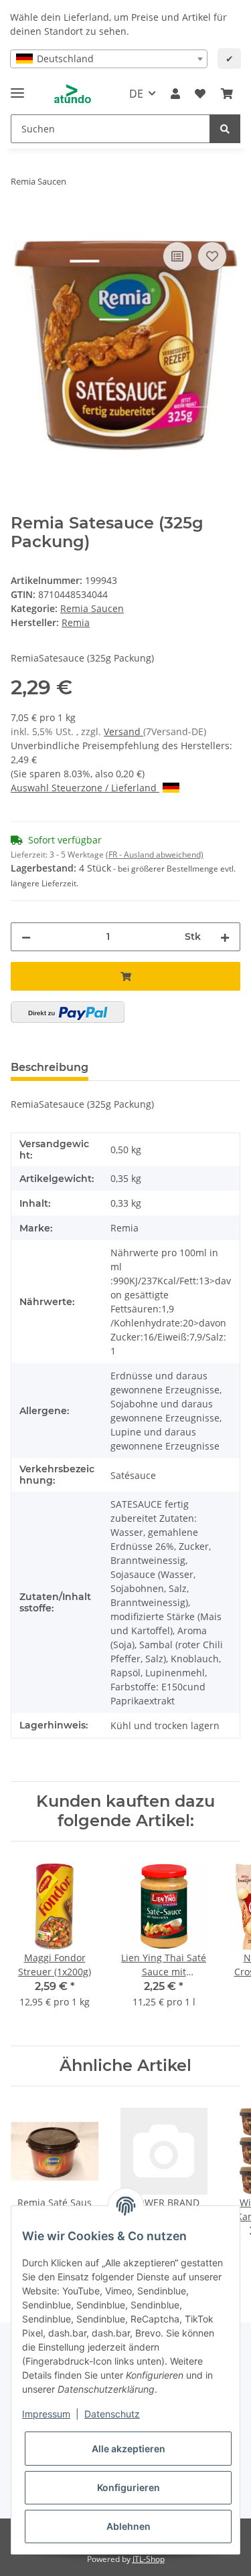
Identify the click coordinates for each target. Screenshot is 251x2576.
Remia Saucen (92, 608)
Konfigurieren (129, 2487)
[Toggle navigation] (17, 87)
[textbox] (109, 59)
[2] (68, 1012)
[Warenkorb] (227, 94)
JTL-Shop (149, 2559)
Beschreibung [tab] (50, 1067)
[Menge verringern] (26, 937)
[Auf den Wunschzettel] (212, 256)
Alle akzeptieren (129, 2449)
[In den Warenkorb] (21, 223)
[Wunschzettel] (200, 94)
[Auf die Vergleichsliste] (177, 256)
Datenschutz (112, 2414)
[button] (175, 94)
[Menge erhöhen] (225, 937)
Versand (123, 731)
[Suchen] (225, 129)
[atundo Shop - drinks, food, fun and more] (73, 94)
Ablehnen (129, 2526)
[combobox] (109, 59)
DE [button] (136, 94)
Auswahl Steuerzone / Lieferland (85, 788)
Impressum (46, 2414)
